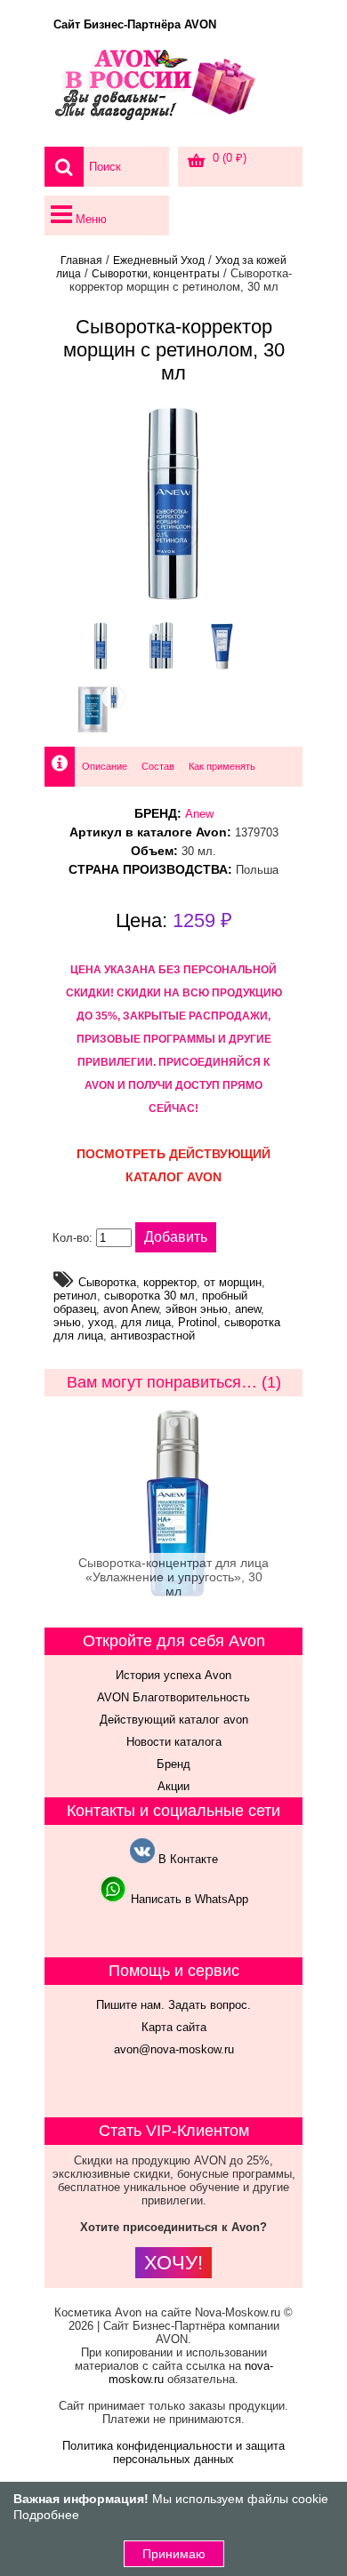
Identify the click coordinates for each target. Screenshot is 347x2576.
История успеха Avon (173, 1675)
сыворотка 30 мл (149, 1296)
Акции (173, 1786)
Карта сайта (174, 2027)
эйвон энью (197, 1309)
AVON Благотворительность (173, 1697)
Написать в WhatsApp (188, 1899)
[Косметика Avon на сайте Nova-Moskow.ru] (173, 93)
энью (67, 1322)
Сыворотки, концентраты (156, 274)
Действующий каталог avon (174, 1720)
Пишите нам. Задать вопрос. (173, 2005)
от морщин (233, 1282)
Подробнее (46, 2515)
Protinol (198, 1322)
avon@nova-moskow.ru (174, 2049)
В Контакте (186, 1859)
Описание (105, 766)
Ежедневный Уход (159, 260)
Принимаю (174, 2554)
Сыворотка (107, 1282)
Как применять (222, 766)
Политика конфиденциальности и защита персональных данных (173, 2452)
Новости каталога (174, 1742)
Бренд (173, 1764)
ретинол (75, 1296)
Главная (81, 260)
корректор (170, 1282)
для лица (146, 1322)
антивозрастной (153, 1336)
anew (248, 1309)
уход (101, 1322)
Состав (158, 766)
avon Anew (131, 1309)
